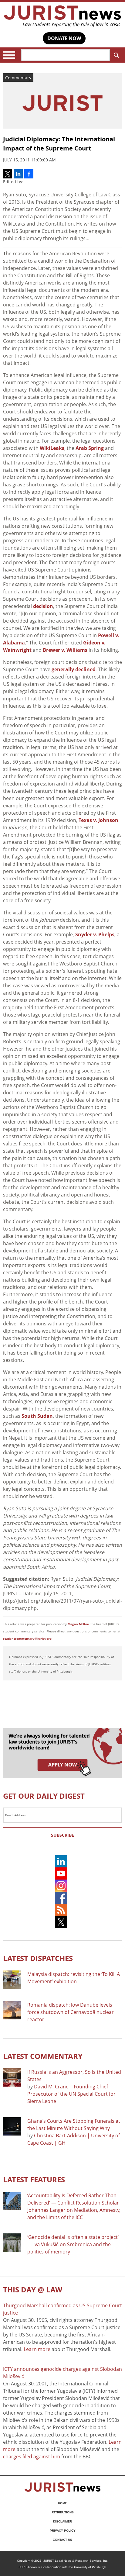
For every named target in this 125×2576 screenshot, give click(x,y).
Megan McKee (78, 1624)
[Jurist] (62, 16)
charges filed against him (32, 2457)
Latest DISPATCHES (38, 1958)
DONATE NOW (64, 38)
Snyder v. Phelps (95, 934)
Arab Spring (90, 448)
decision (43, 606)
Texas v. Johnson (98, 820)
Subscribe (62, 1835)
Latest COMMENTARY (43, 2056)
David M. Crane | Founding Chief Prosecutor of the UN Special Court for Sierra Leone (71, 2094)
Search (116, 55)
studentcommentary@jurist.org (27, 1638)
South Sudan (37, 1416)
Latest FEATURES (34, 2179)
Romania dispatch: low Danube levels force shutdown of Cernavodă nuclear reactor (71, 2012)
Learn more (37, 2349)
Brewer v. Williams (65, 650)
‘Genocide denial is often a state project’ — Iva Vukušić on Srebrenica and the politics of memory (73, 2244)
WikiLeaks (52, 448)
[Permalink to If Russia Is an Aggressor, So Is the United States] (12, 2077)
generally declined (74, 669)
